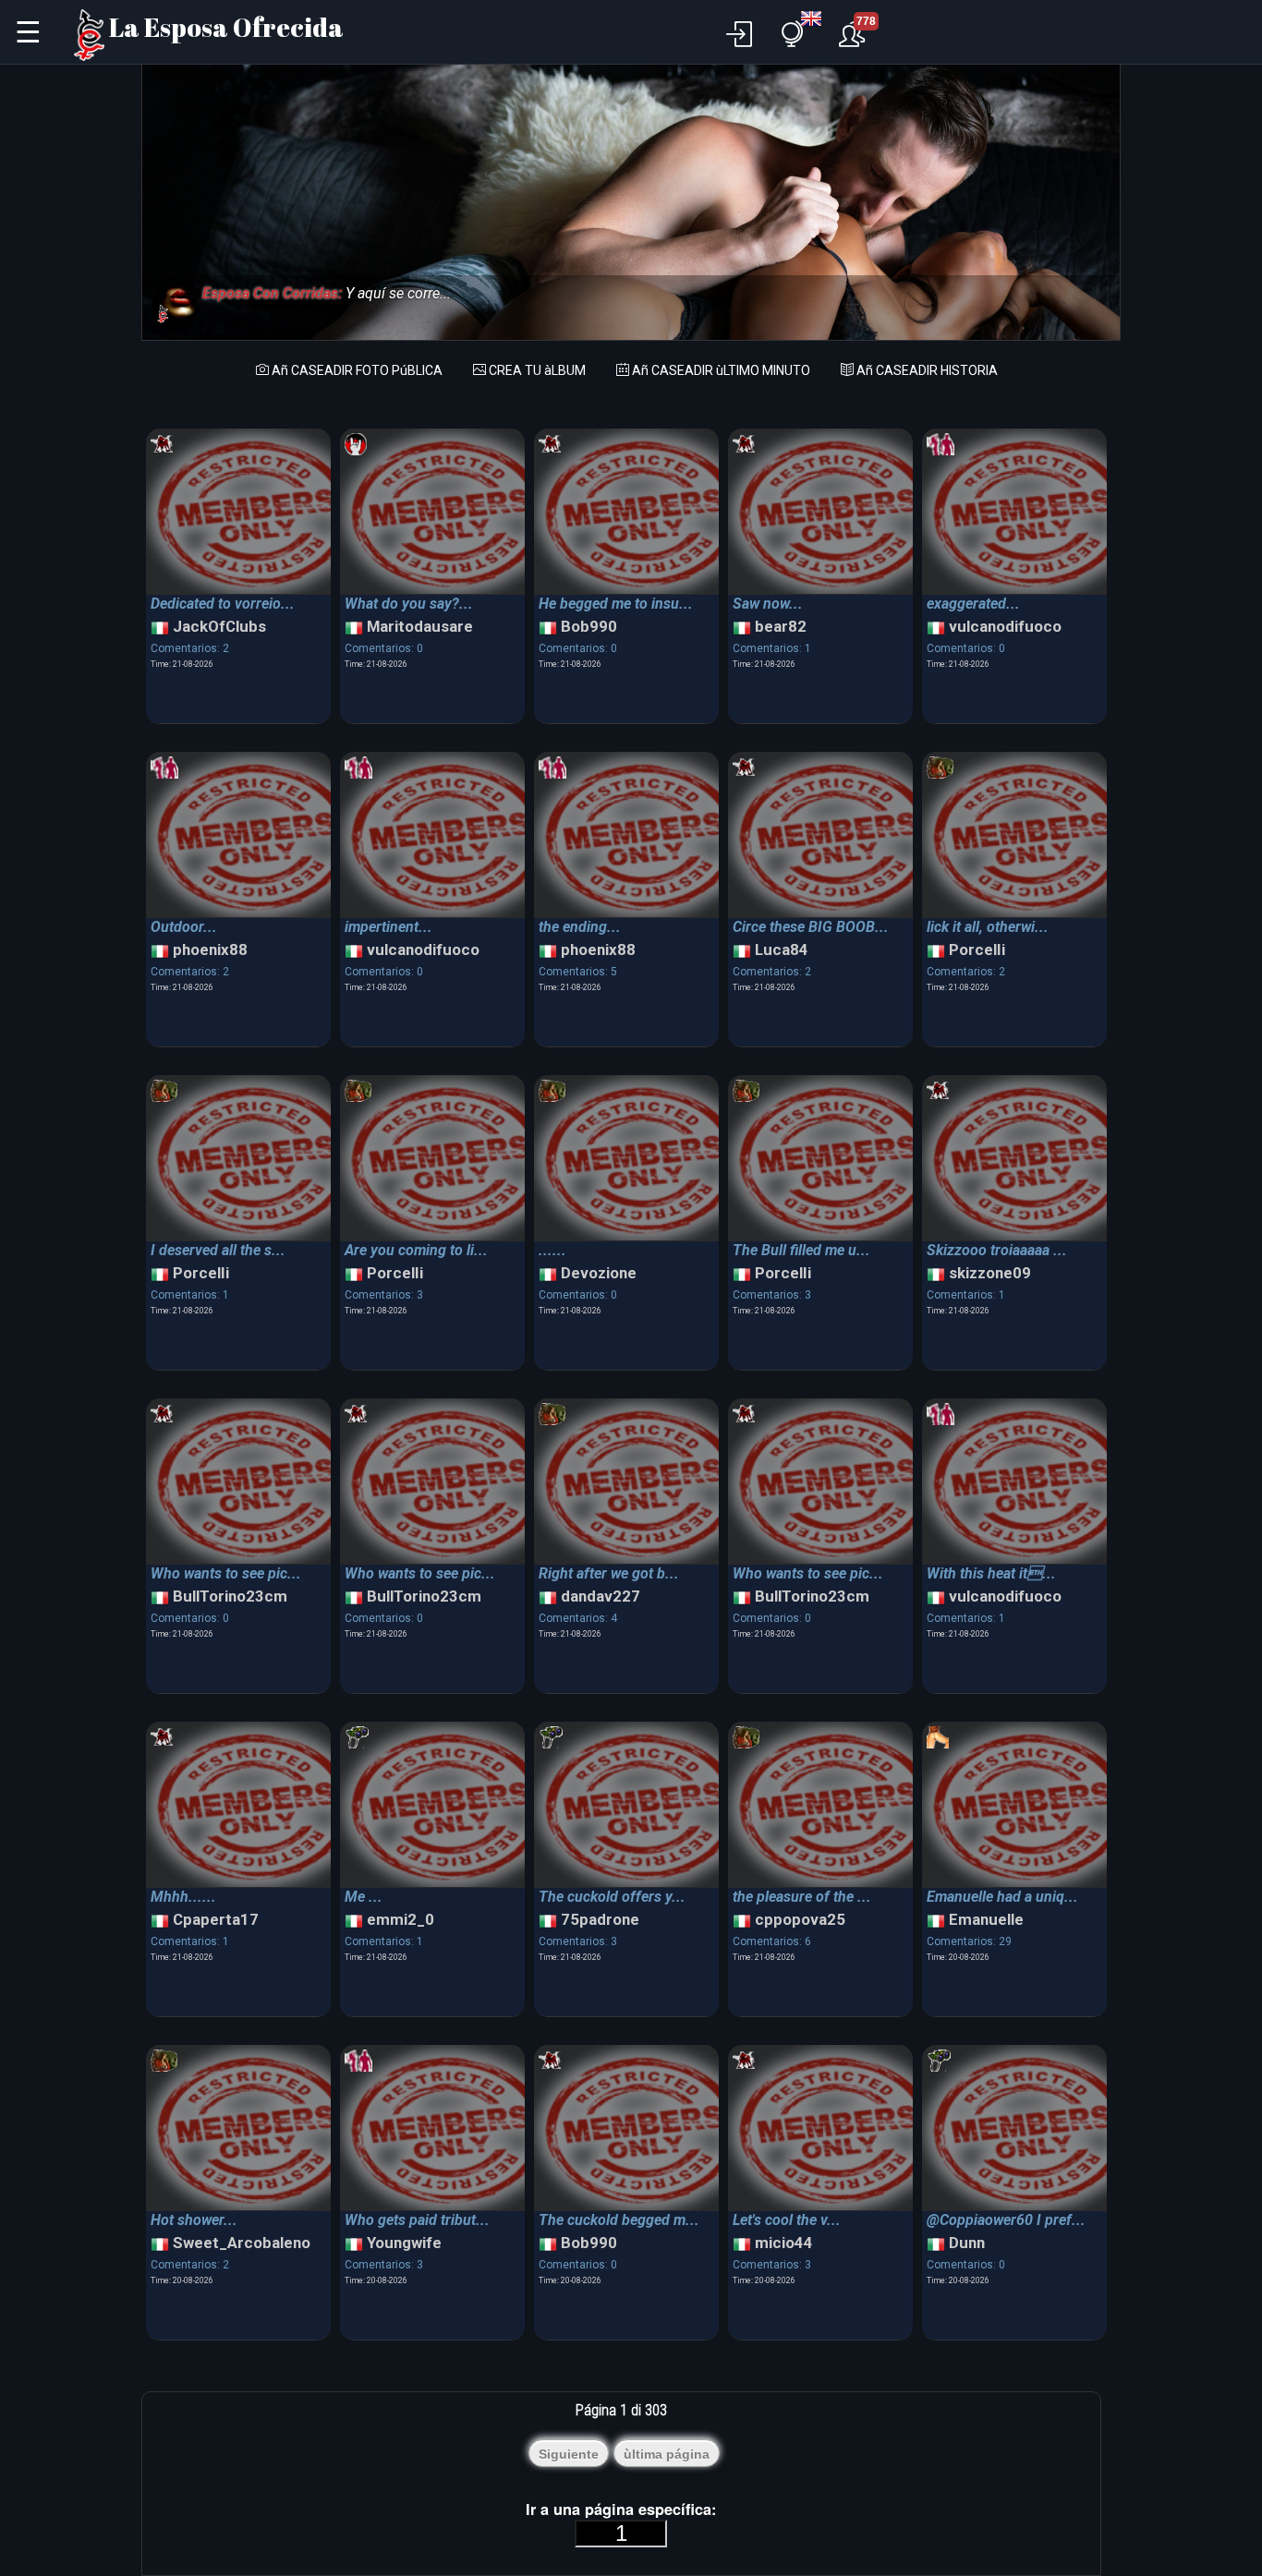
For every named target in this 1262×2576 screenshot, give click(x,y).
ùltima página (667, 2454)
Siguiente (569, 2454)
